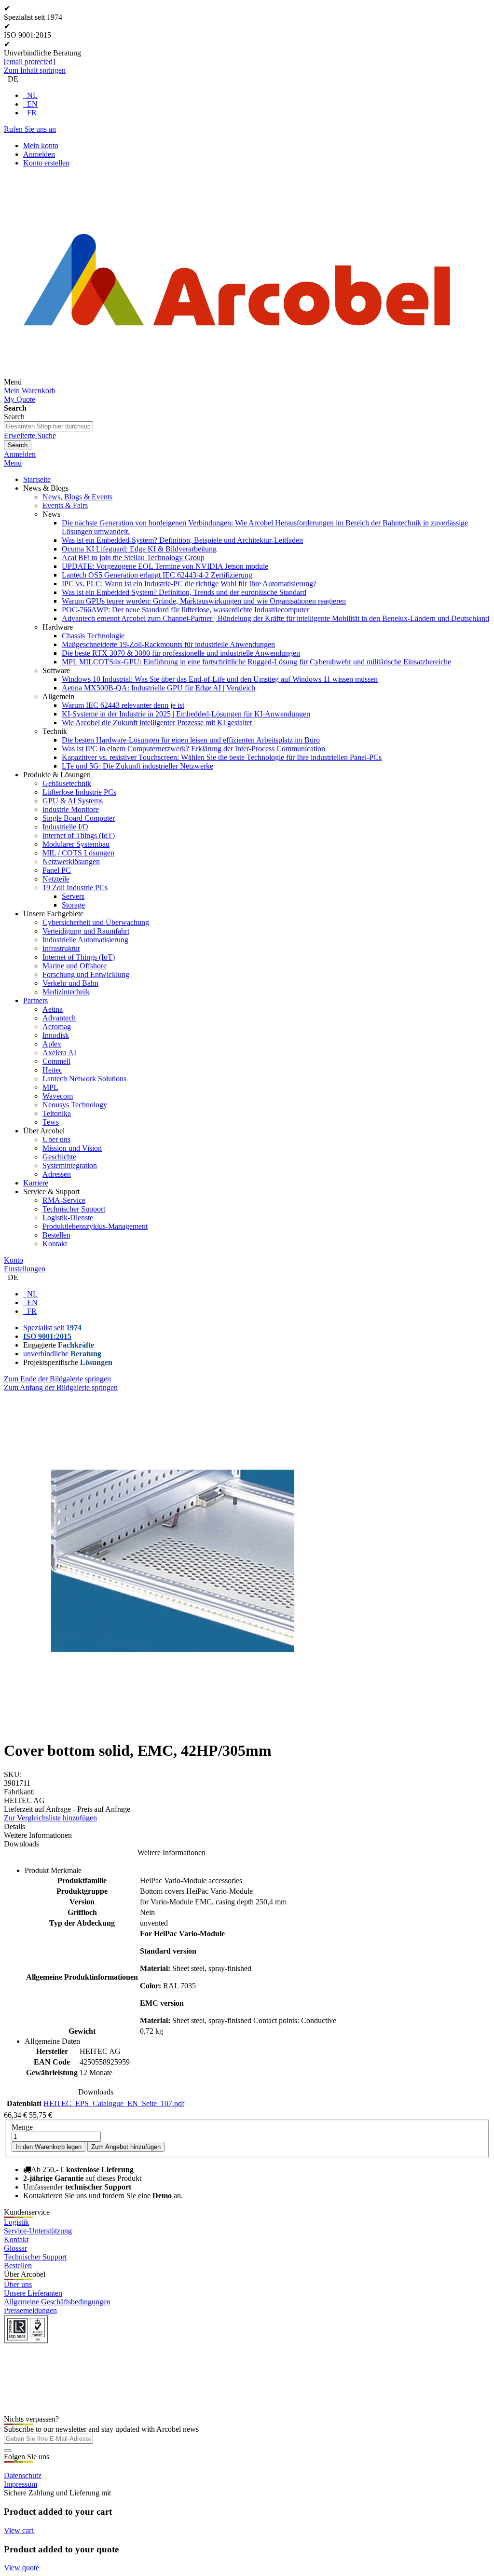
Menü (13, 463)
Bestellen (18, 2266)
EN (32, 104)
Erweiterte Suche (30, 435)
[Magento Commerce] (237, 382)
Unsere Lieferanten (33, 2293)
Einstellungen (25, 1269)
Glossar (15, 2248)
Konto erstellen (46, 163)
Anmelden (39, 154)
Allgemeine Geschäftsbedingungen (57, 2302)
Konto (14, 1260)
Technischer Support (35, 2257)
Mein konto (41, 145)
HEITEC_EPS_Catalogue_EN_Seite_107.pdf (114, 2103)
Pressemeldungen (30, 2310)
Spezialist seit (52, 1328)
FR (32, 113)
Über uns (18, 2284)
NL (32, 95)
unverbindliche (62, 1354)
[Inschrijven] (8, 2451)
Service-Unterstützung (38, 2231)
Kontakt (16, 2239)
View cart (20, 2530)
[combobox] (48, 426)
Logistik (16, 2222)
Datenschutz (23, 2475)
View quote (22, 2568)
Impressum (21, 2484)
